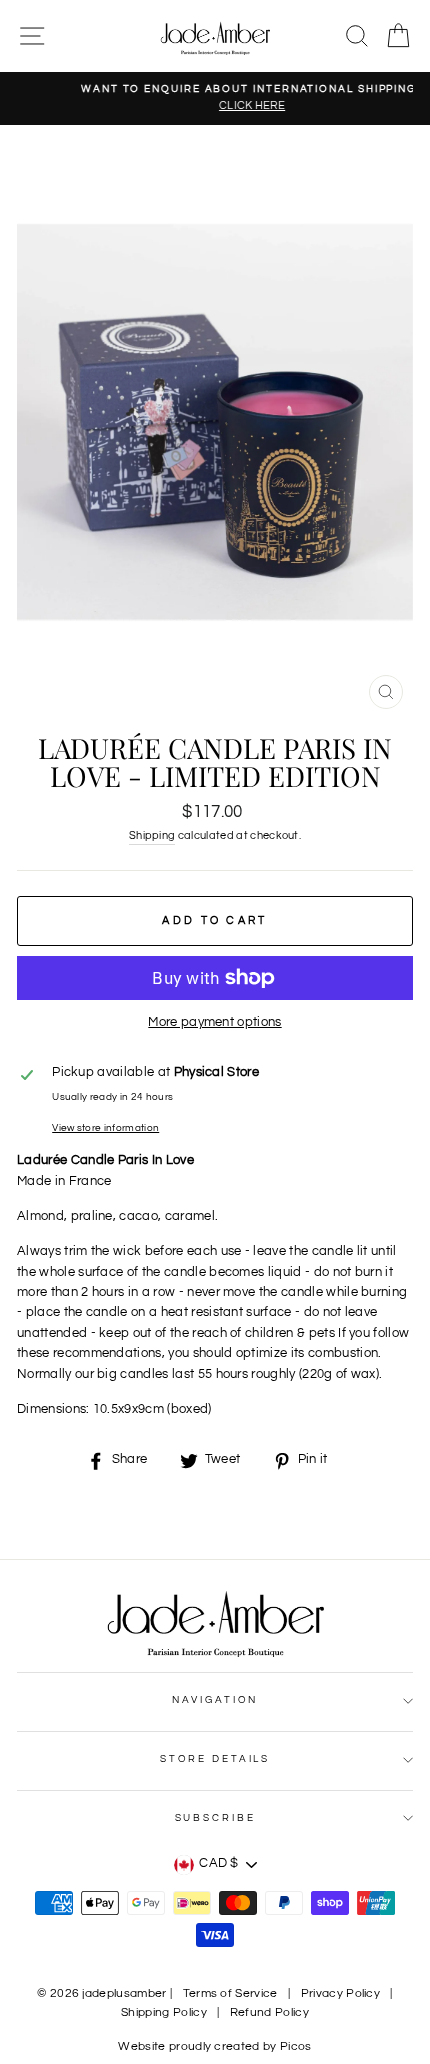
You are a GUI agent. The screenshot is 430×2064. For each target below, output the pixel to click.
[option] (215, 98)
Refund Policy (269, 2012)
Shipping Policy (164, 2012)
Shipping (152, 835)
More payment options (214, 1022)
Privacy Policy (340, 1993)
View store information (105, 1128)
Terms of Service (230, 1993)
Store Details (215, 1759)
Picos (296, 2046)
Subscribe (215, 1818)
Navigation (215, 1700)
